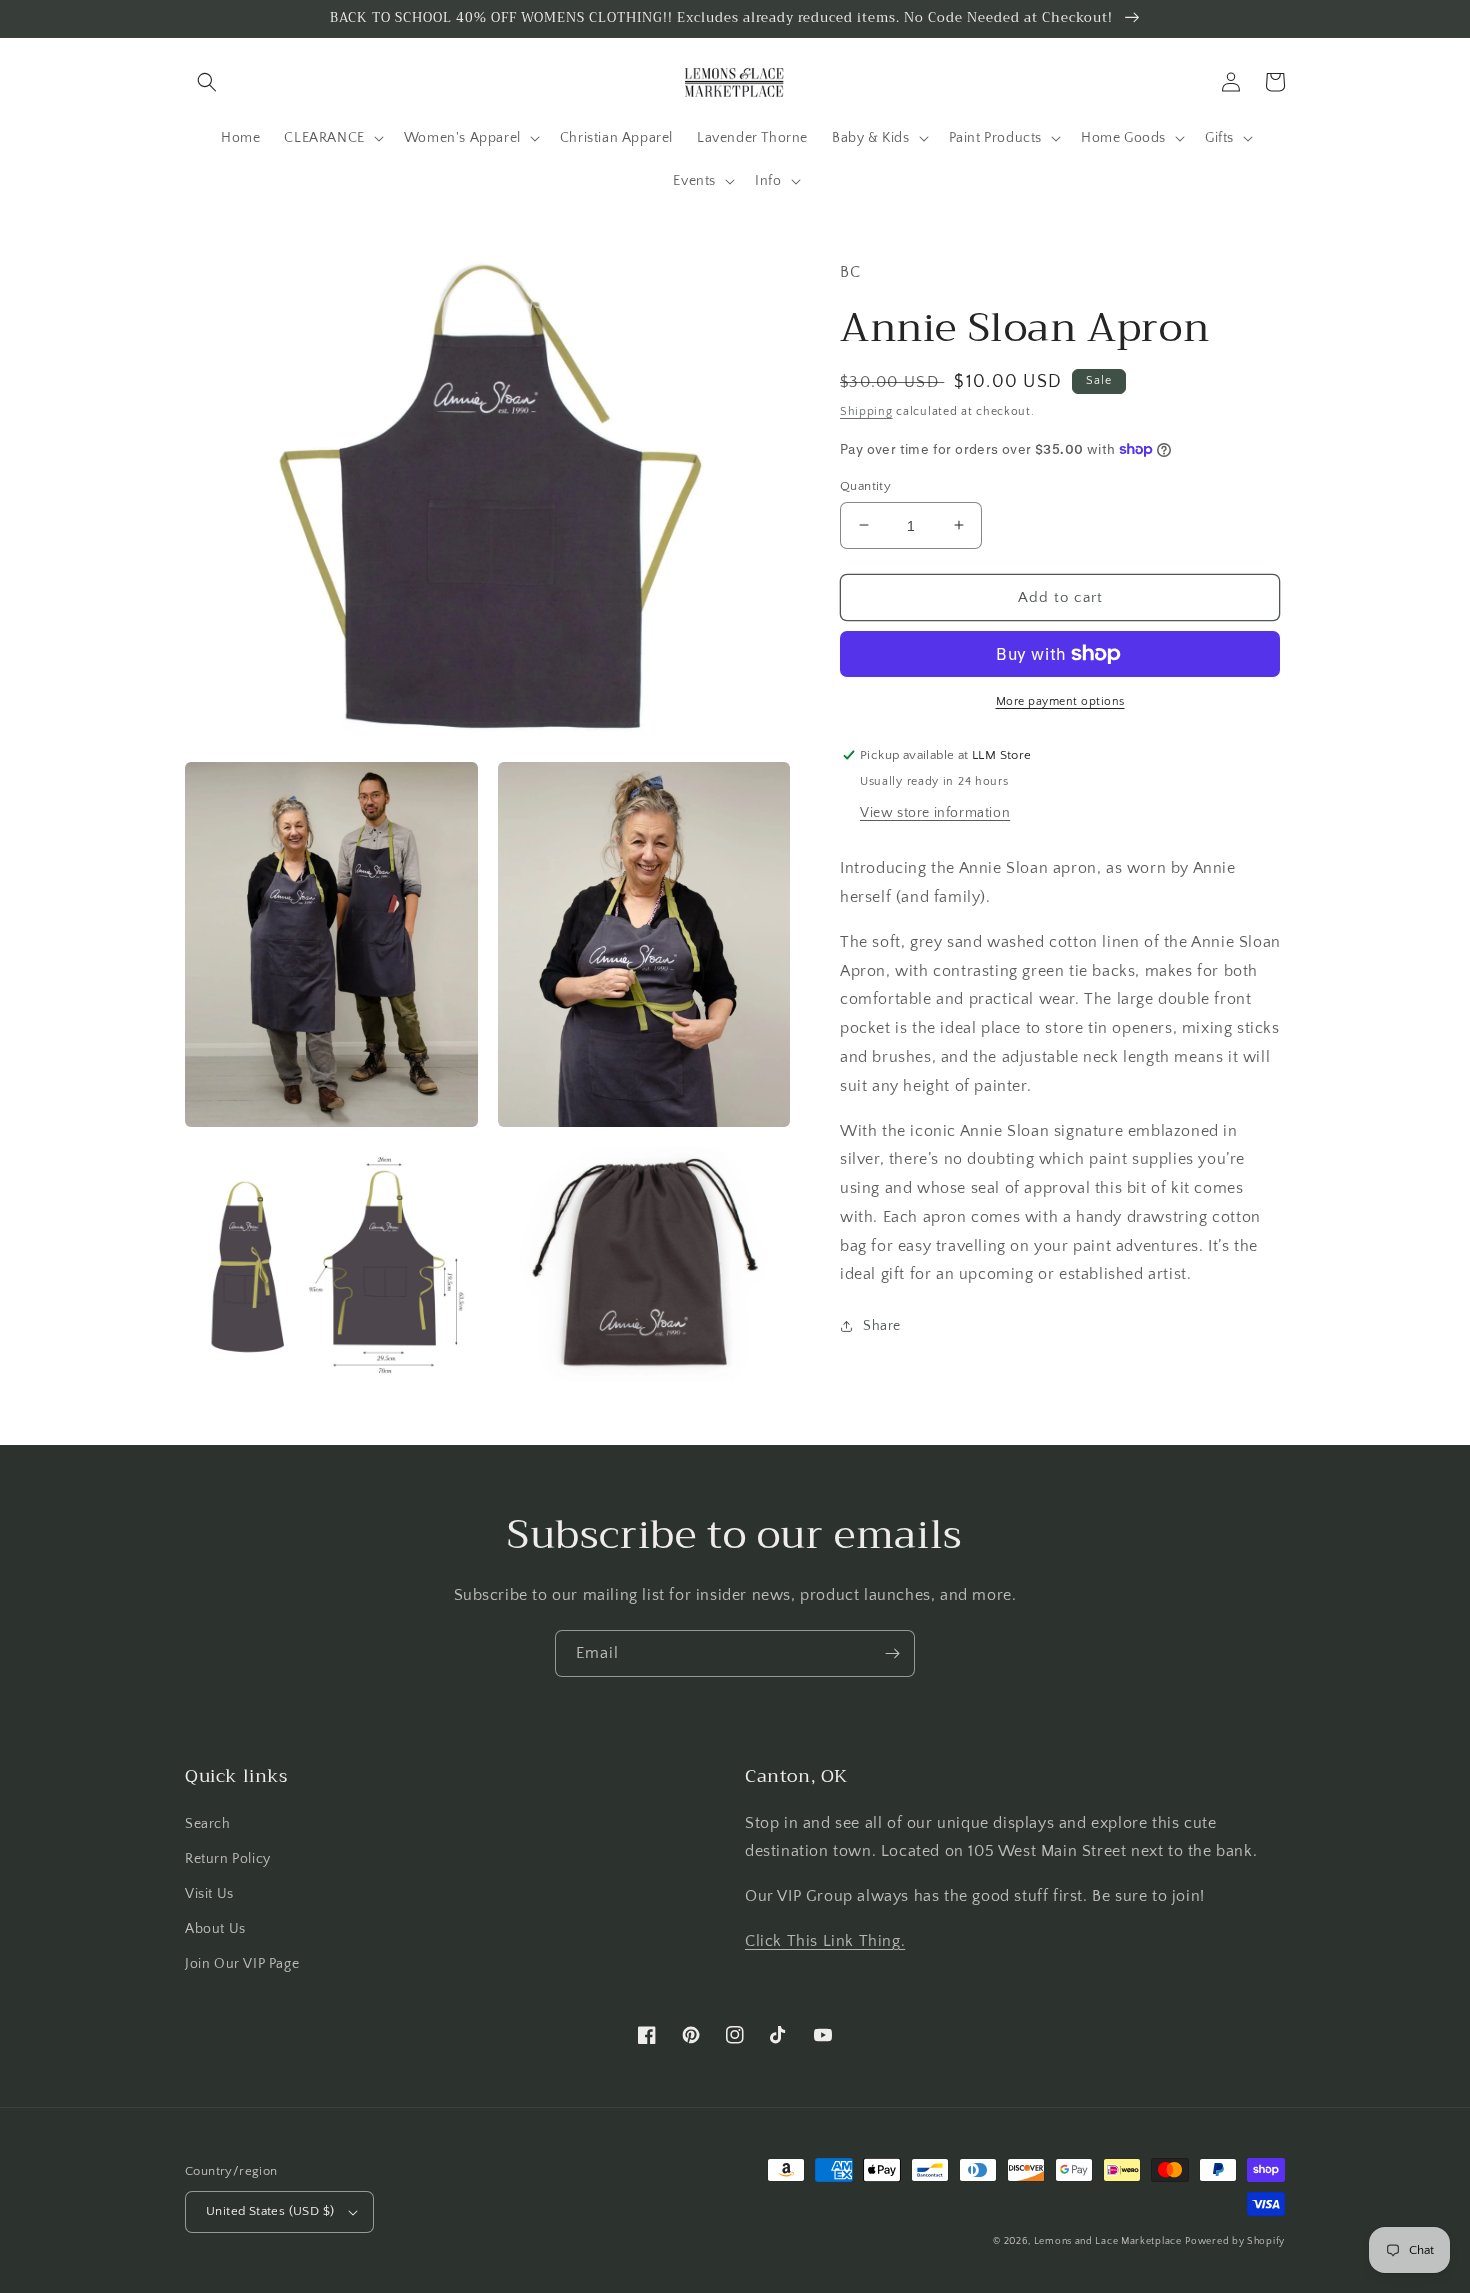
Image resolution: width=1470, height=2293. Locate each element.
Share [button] (882, 1326)
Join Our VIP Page (242, 1964)
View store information (935, 813)
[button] (207, 82)
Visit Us (209, 1894)
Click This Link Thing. (825, 1941)
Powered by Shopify (1235, 2241)
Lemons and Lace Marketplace (1108, 2241)
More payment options (1060, 701)
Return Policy (228, 1859)
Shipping (866, 411)
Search (208, 1824)
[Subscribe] (892, 1653)
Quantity (865, 485)
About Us (215, 1929)
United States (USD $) (270, 2211)
